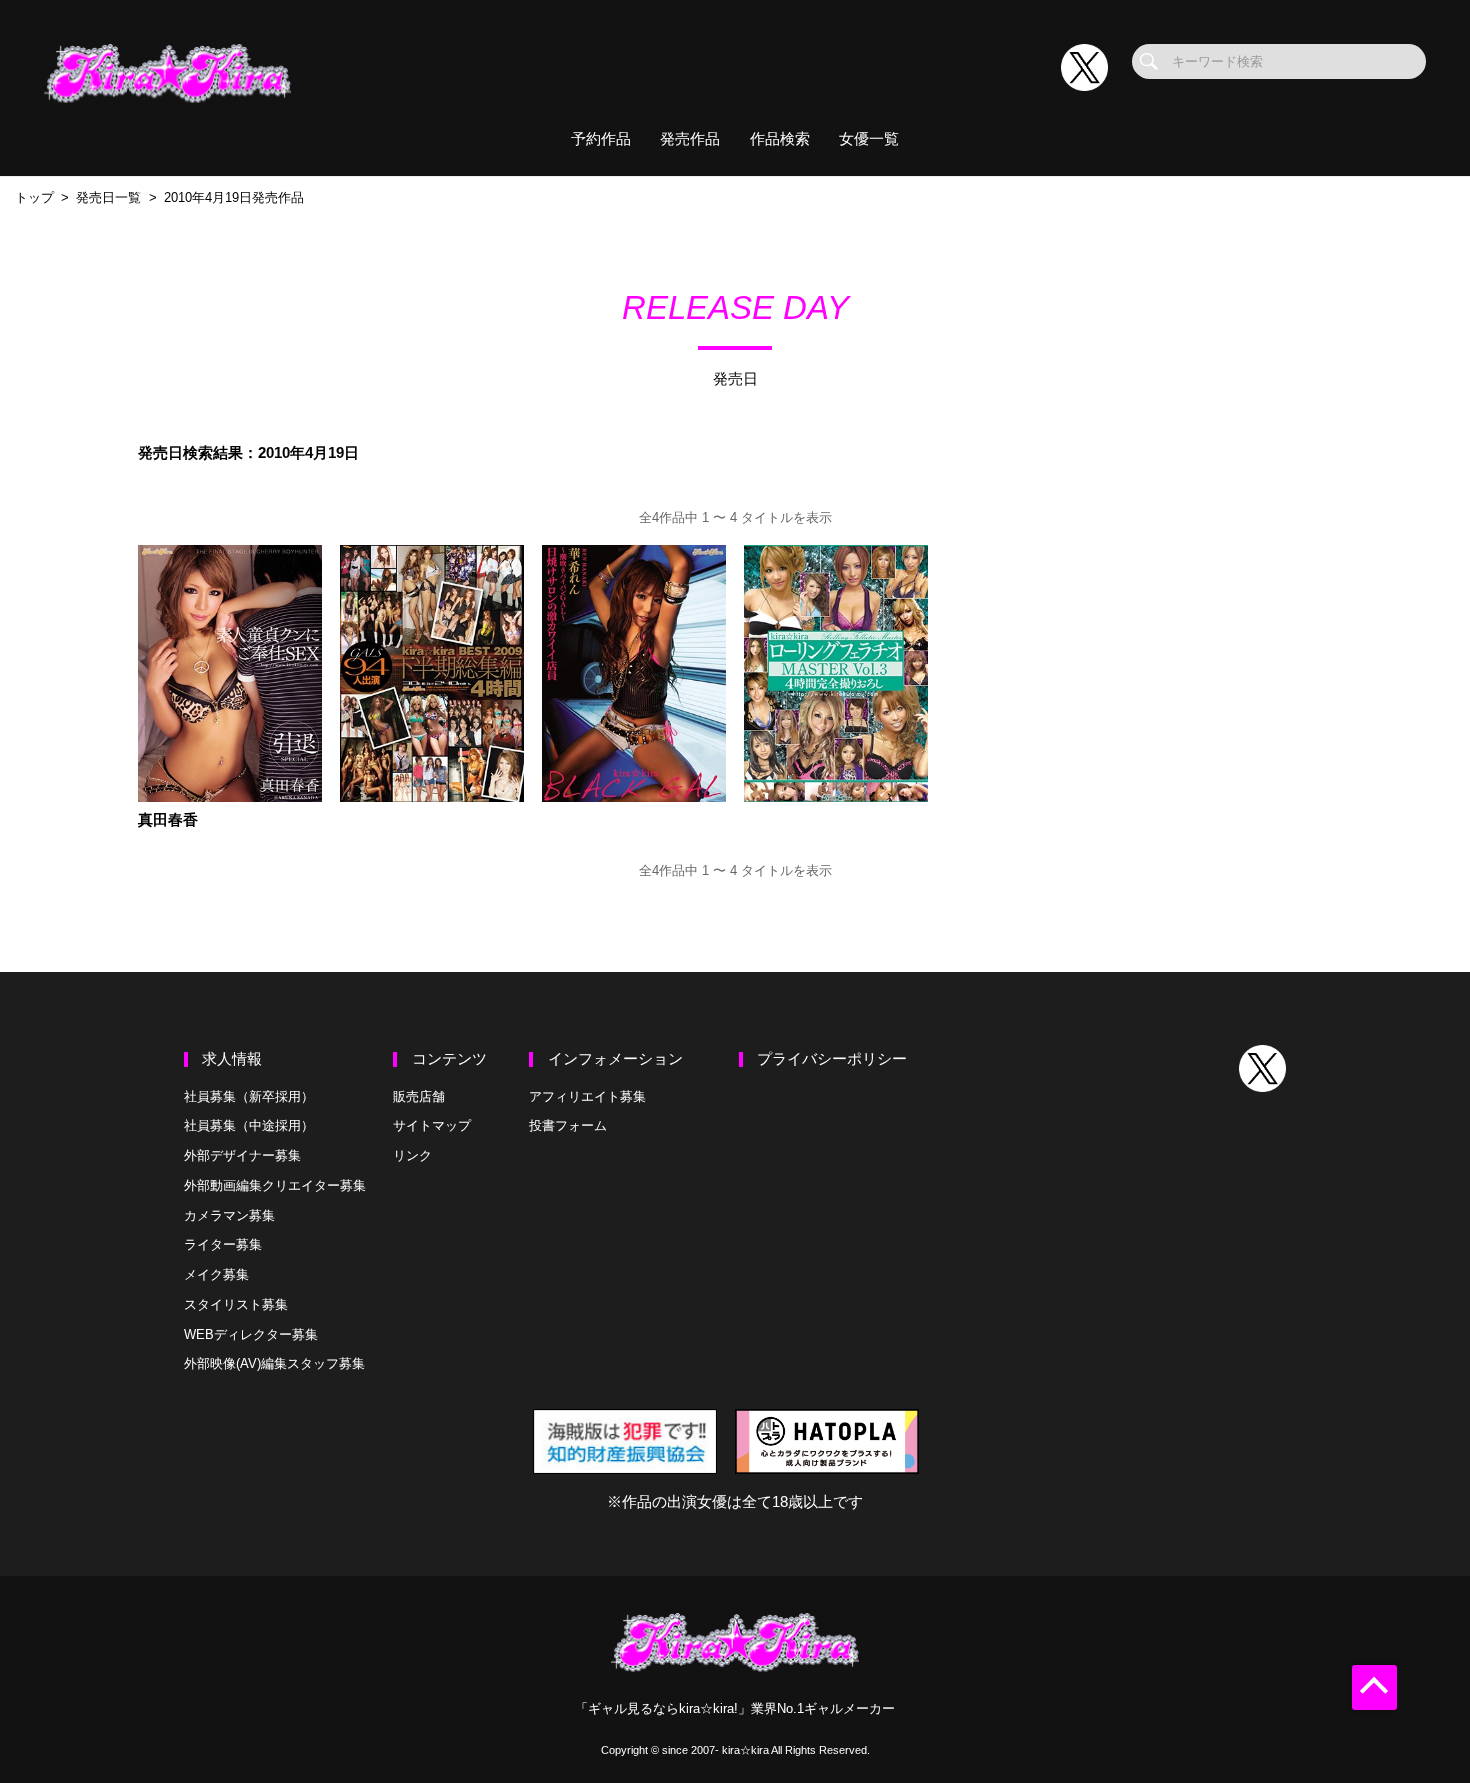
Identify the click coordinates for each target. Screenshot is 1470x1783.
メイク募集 (216, 1274)
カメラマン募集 (229, 1215)
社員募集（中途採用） (249, 1125)
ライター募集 (223, 1244)
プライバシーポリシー (832, 1059)
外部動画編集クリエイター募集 (275, 1185)
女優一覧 (869, 139)
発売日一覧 (108, 197)
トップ (34, 197)
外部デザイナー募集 (242, 1155)
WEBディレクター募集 (251, 1334)
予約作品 (601, 139)
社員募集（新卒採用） (249, 1096)
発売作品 (690, 139)
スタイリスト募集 (236, 1304)
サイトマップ (432, 1125)
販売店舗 (419, 1096)
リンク (412, 1155)
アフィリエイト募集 (587, 1096)
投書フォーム (568, 1125)
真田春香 (168, 820)
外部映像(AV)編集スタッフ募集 (274, 1363)
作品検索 (780, 139)
